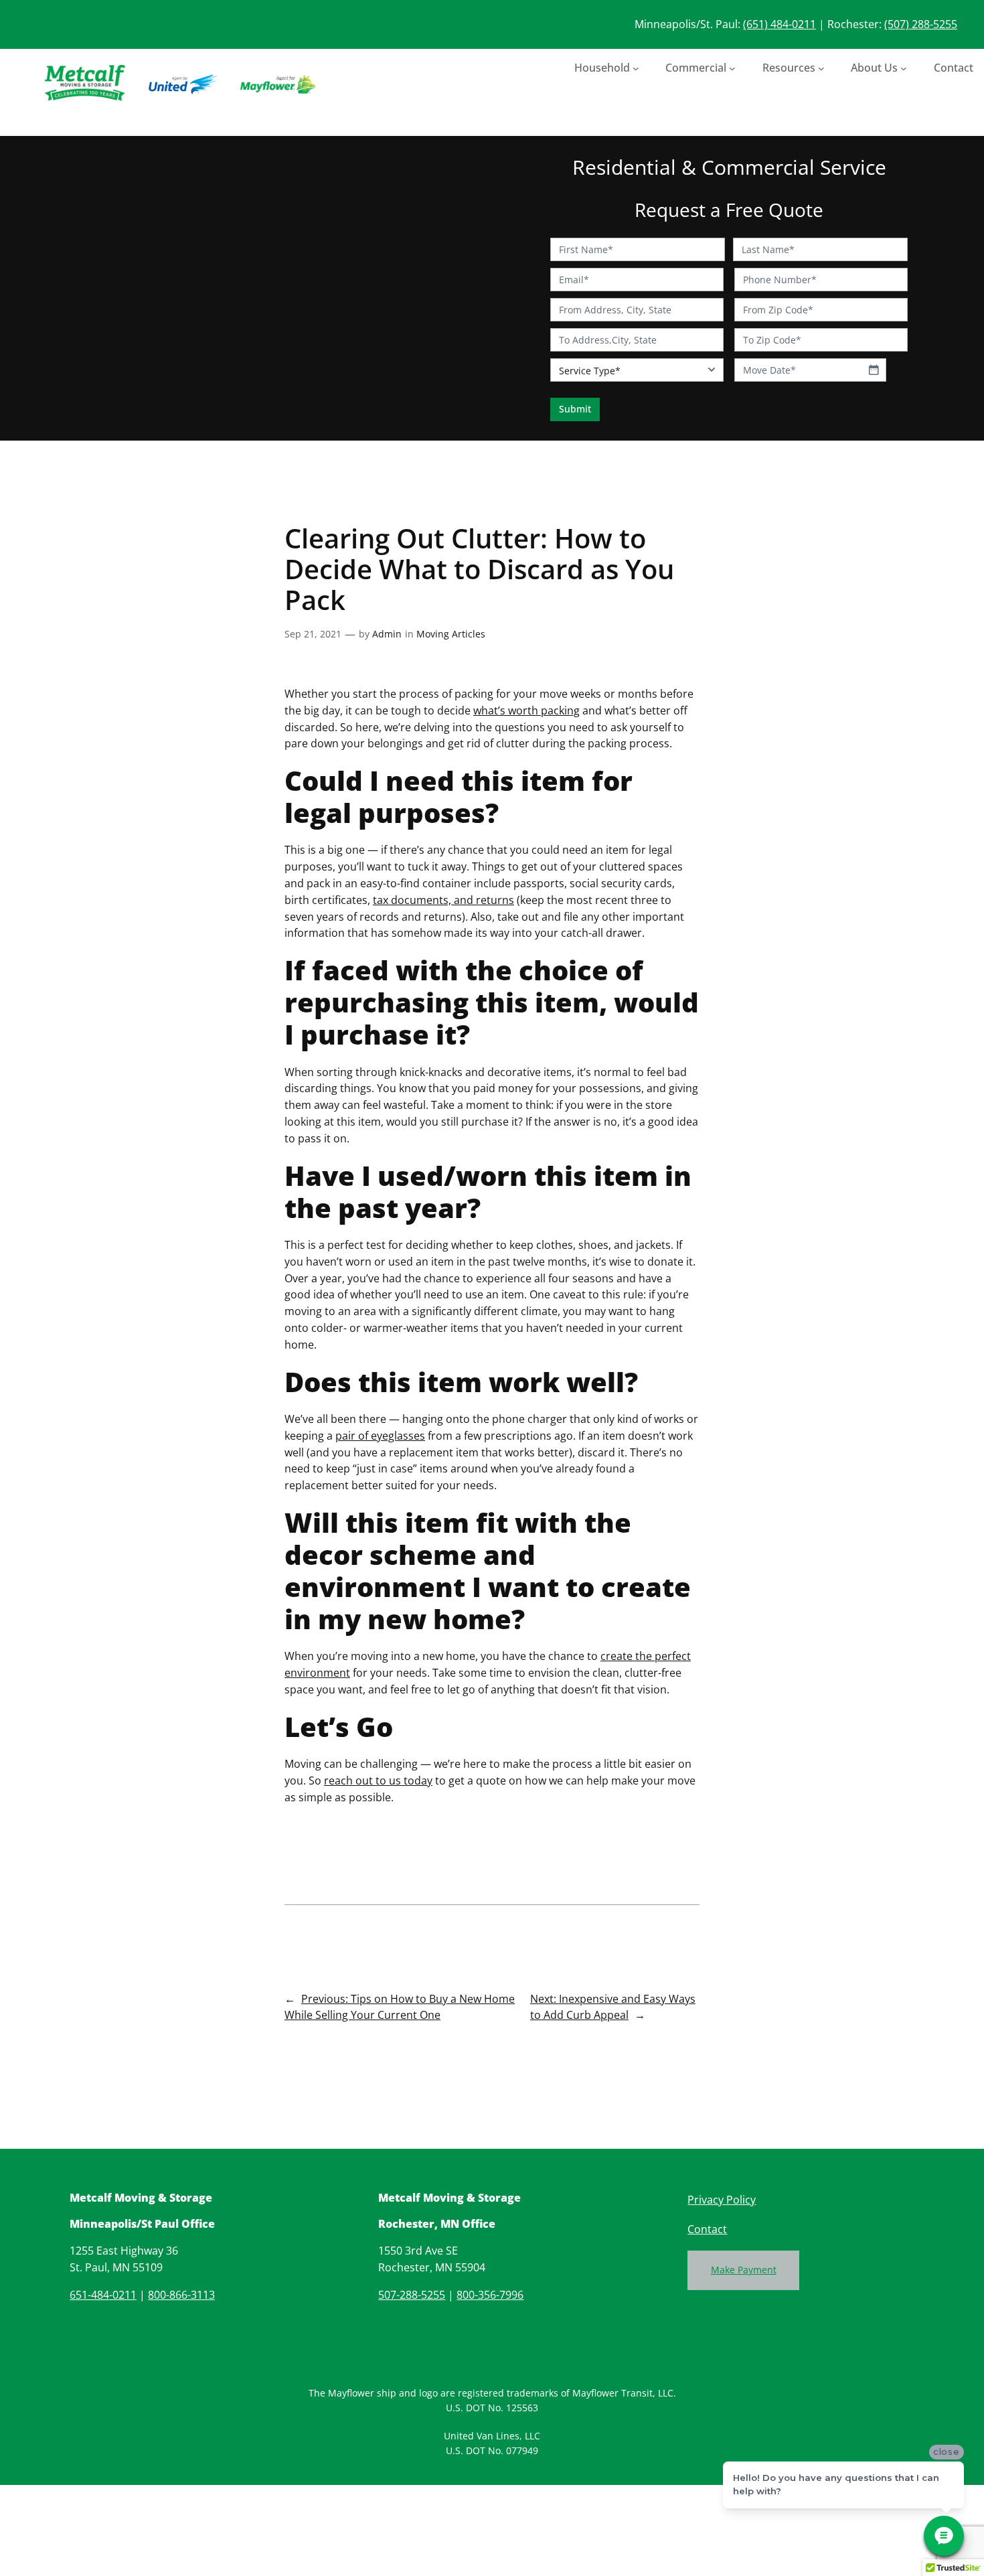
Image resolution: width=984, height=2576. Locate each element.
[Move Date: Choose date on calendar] (874, 370)
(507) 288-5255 (921, 24)
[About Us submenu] (904, 68)
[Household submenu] (636, 68)
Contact (707, 2229)
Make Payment (744, 2270)
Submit (575, 409)
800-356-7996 (490, 2295)
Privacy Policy (722, 2200)
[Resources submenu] (821, 68)
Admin (387, 634)
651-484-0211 (103, 2295)
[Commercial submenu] (732, 68)
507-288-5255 (412, 2295)
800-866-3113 (181, 2295)
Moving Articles (451, 634)
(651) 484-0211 (780, 24)
